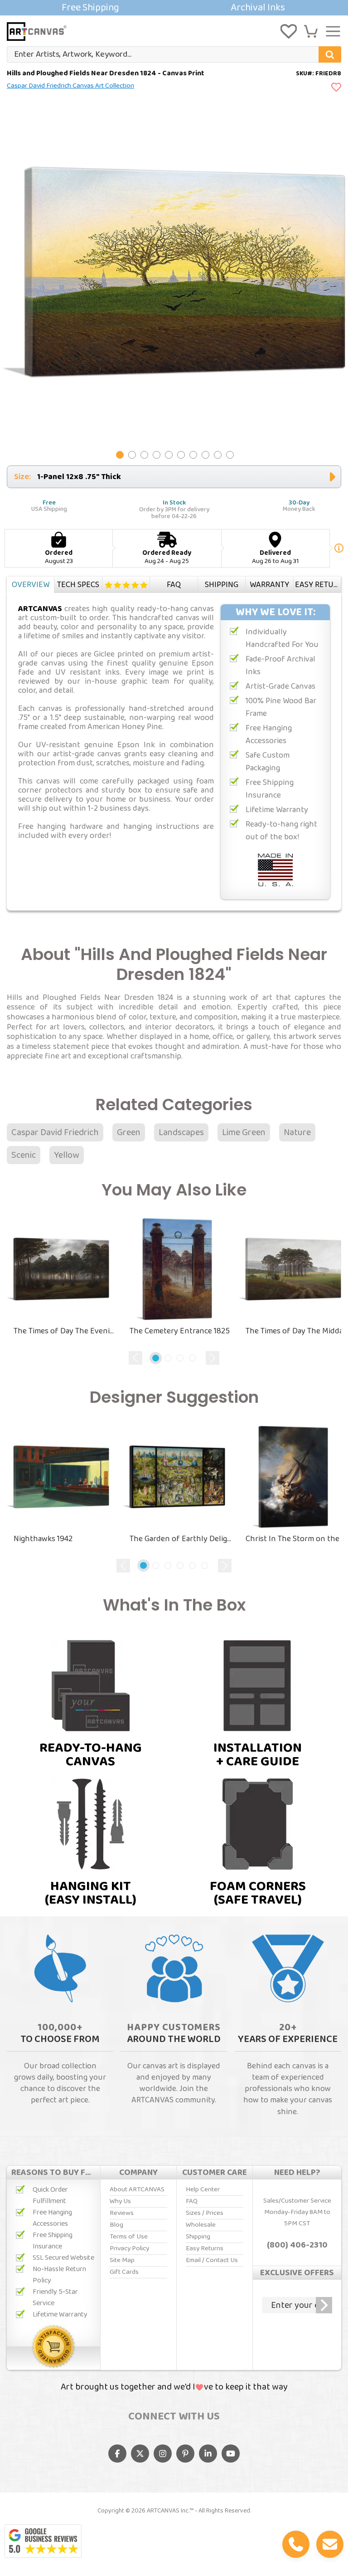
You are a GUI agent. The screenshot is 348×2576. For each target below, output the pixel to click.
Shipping (222, 585)
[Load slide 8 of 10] (205, 455)
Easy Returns (318, 585)
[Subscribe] (324, 2305)
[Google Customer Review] (43, 2541)
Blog (116, 2225)
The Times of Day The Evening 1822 (65, 1331)
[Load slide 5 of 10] (169, 455)
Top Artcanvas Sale (174, 8)
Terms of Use (129, 2237)
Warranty (269, 585)
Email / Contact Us (212, 2260)
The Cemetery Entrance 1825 (180, 1331)
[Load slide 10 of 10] (230, 455)
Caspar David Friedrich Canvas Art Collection (70, 86)
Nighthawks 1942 (43, 1539)
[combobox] (174, 54)
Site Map (122, 2260)
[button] (311, 31)
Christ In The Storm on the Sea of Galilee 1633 (297, 1539)
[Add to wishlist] (336, 88)
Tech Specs (78, 585)
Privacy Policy (129, 2248)
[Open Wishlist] (289, 31)
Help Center (203, 2189)
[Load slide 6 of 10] (181, 455)
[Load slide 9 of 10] (218, 455)
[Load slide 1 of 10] (120, 455)
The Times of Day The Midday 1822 (297, 1331)
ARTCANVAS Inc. (168, 2511)
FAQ (174, 585)
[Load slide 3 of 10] (144, 455)
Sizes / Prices (205, 2213)
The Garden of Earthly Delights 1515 (181, 1539)
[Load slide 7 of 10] (193, 455)
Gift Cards (124, 2272)
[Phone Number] (296, 2544)
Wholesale (201, 2225)
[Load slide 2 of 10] (132, 455)
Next (213, 1358)
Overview (31, 585)
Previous (135, 1358)
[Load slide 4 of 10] (157, 455)
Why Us (120, 2201)
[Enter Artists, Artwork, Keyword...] (330, 54)
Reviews (126, 585)
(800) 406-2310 (297, 2245)
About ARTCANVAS (137, 2189)
